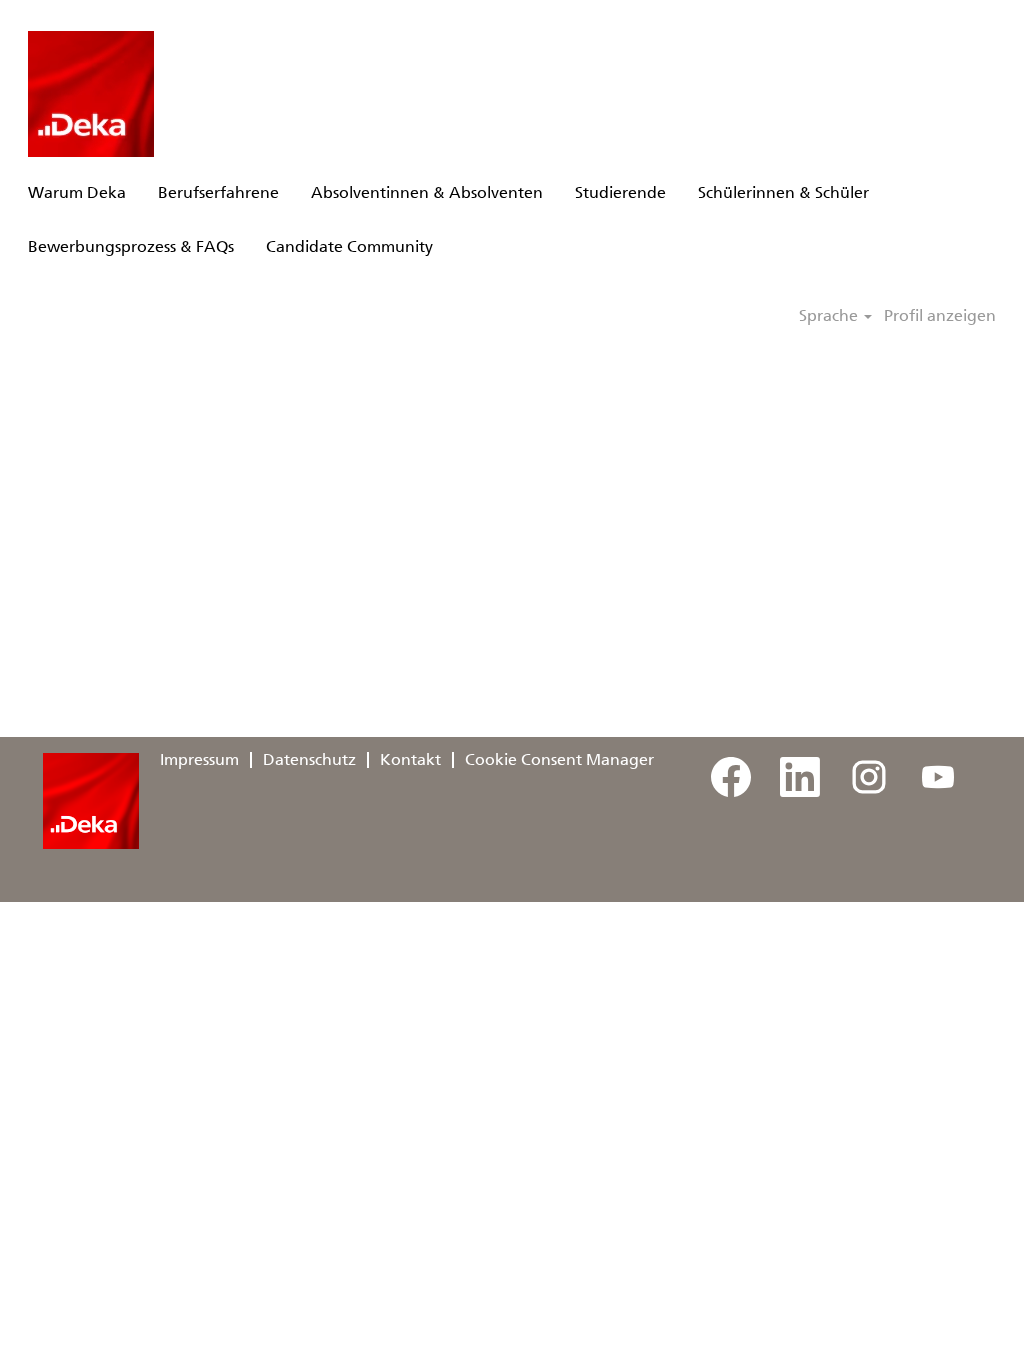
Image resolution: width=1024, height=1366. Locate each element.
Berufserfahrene (218, 192)
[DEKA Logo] (91, 801)
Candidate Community (349, 246)
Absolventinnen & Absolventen (427, 192)
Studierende (620, 192)
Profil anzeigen (940, 316)
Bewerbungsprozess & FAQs (131, 246)
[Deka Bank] (91, 94)
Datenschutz (309, 759)
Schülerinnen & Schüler (783, 192)
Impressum (199, 759)
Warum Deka (77, 192)
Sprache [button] (830, 316)
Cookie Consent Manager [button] (559, 759)
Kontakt (410, 759)
